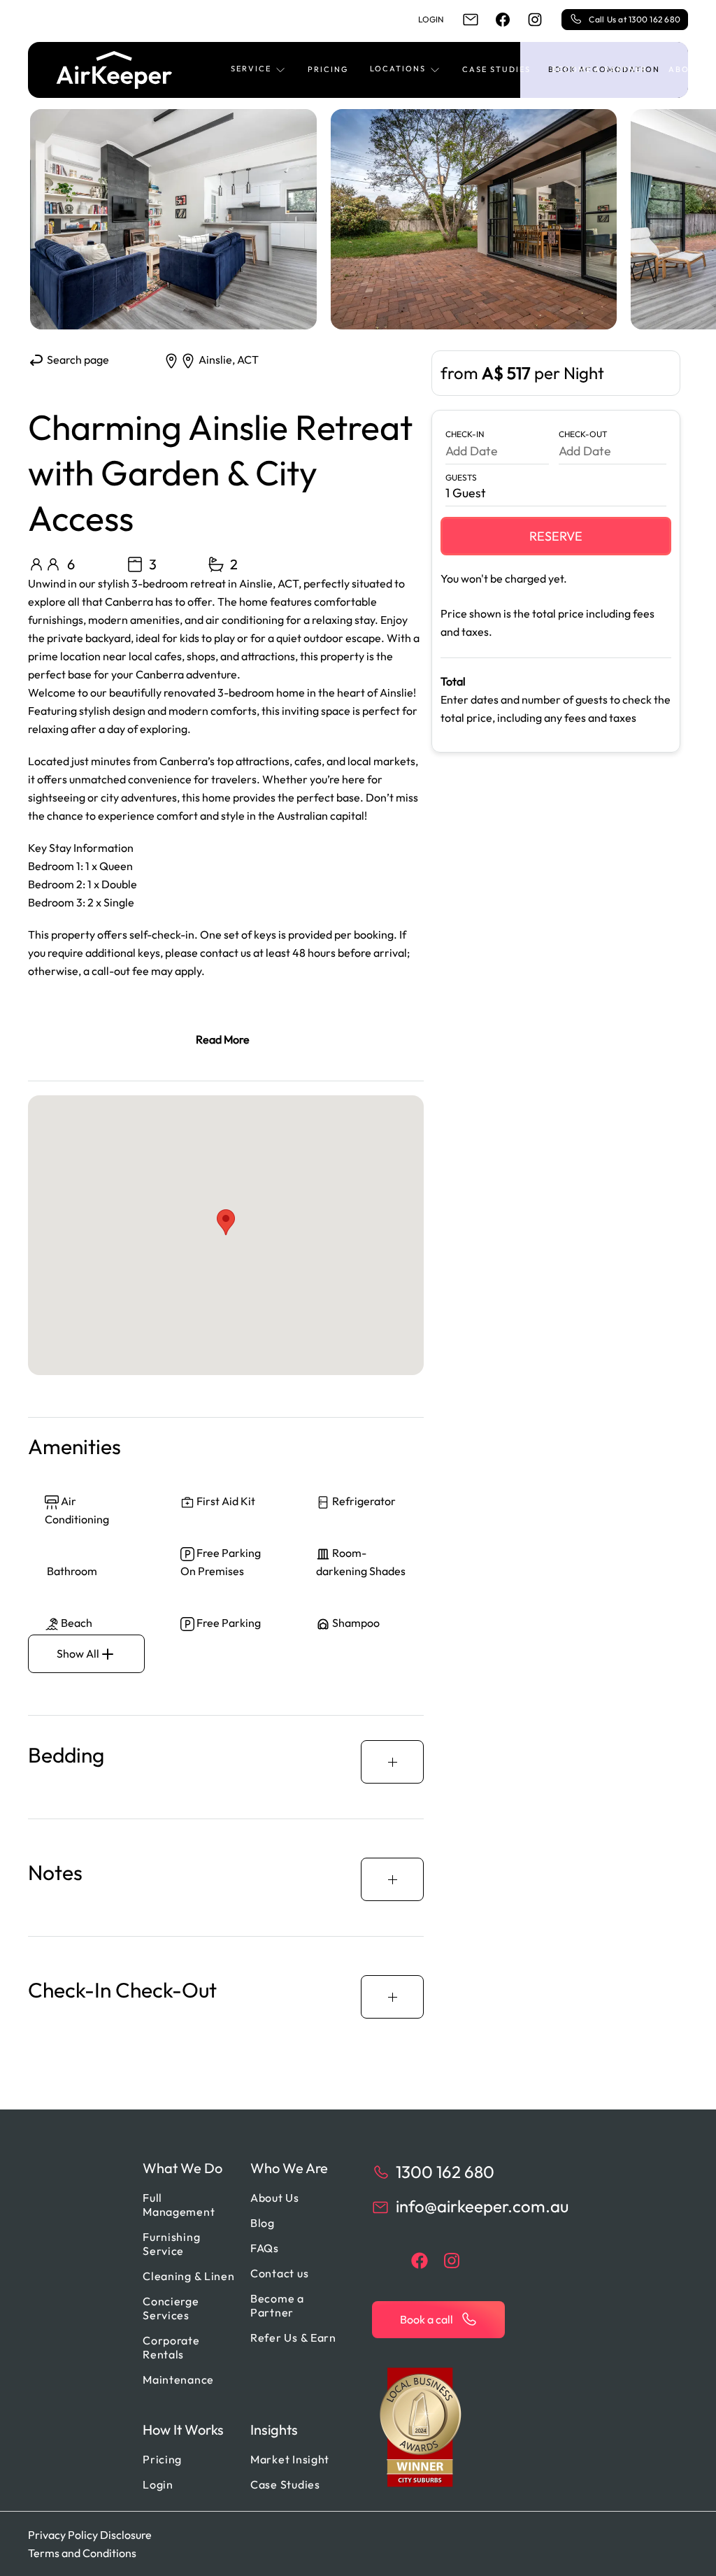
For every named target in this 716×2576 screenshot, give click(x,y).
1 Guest (466, 493)
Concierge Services (171, 2308)
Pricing (328, 69)
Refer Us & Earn (293, 2337)
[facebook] (503, 20)
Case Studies (496, 69)
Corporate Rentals (171, 2347)
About (686, 69)
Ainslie (215, 360)
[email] (471, 20)
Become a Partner (600, 69)
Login (431, 19)
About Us (275, 2198)
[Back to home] (114, 70)
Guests (461, 477)
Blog (263, 2223)
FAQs (265, 2248)
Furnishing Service (171, 2244)
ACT (248, 360)
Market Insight (290, 2459)
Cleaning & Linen (189, 2276)
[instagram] (535, 20)
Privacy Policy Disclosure (90, 2535)
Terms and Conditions (82, 2553)
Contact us (279, 2273)
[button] (259, 70)
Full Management (179, 2205)
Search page (77, 360)
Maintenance (178, 2379)
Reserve (556, 536)
